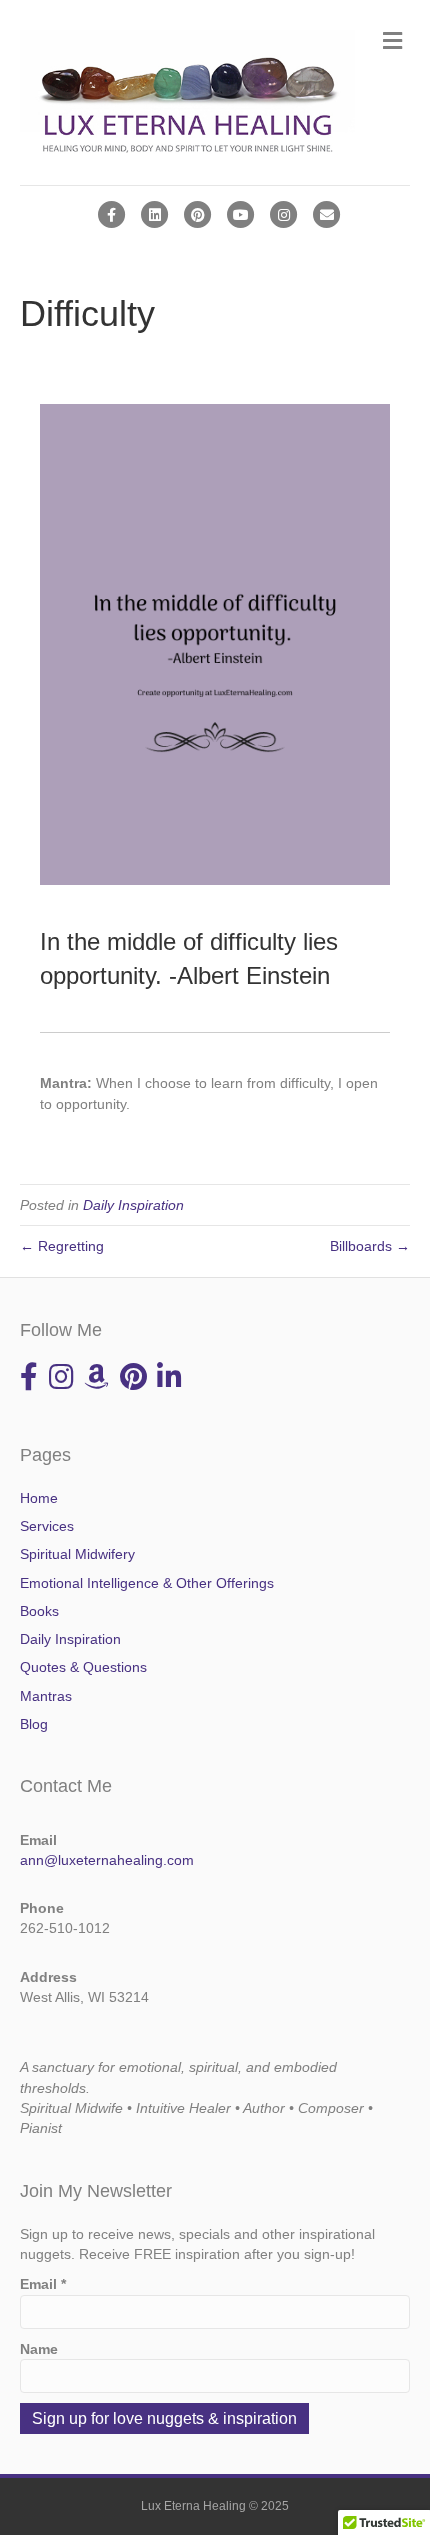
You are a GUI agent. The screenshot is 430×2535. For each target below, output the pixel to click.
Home (39, 1498)
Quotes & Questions (83, 1667)
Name (39, 2349)
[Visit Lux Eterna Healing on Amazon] (96, 1382)
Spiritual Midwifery (77, 1554)
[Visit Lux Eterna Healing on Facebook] (29, 1382)
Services (47, 1526)
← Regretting (62, 1246)
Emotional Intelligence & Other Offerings (147, 1583)
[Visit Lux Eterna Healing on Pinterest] (133, 1382)
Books (39, 1611)
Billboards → (370, 1246)
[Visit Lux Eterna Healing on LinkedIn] (169, 1382)
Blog (34, 1724)
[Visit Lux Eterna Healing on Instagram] (61, 1382)
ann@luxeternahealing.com (107, 1860)
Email (43, 2284)
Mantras (46, 1696)
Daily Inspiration (133, 1205)
